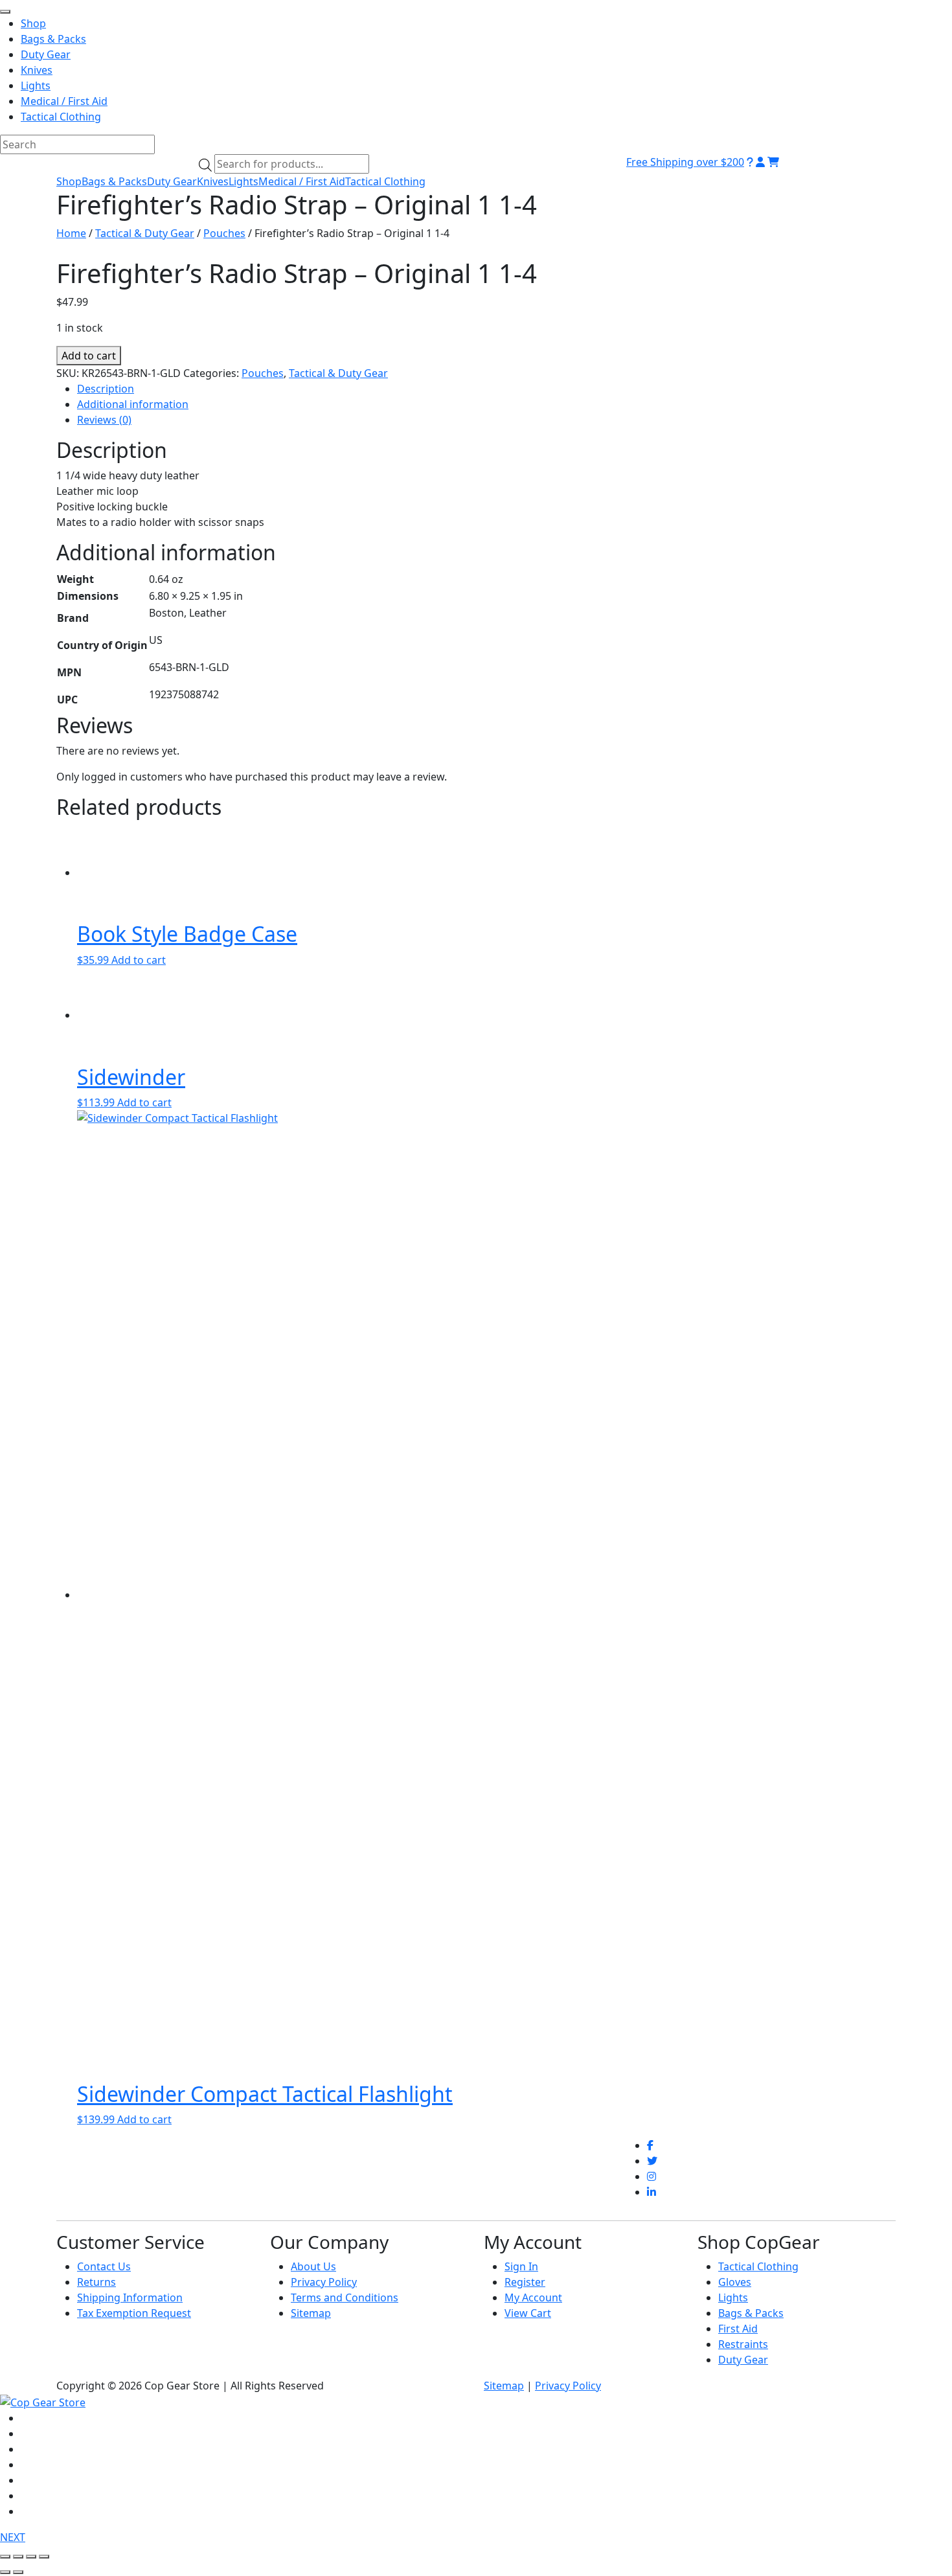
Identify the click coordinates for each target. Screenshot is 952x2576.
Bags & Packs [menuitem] (53, 39)
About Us (313, 2266)
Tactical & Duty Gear (145, 233)
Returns (96, 2282)
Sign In (521, 2266)
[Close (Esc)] (44, 2557)
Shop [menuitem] (33, 23)
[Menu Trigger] (5, 12)
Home (71, 233)
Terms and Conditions (345, 2297)
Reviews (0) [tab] (104, 420)
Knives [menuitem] (37, 70)
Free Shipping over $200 (685, 162)
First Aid (738, 2329)
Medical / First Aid (302, 181)
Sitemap (311, 2313)
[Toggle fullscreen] (18, 2557)
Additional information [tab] (133, 404)
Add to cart (89, 356)
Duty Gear (172, 181)
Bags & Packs (114, 181)
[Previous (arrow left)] (5, 2572)
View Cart (528, 2313)
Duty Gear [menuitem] (46, 54)
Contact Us (104, 2266)
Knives (213, 181)
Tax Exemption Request (134, 2313)
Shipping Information (130, 2297)
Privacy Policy (324, 2282)
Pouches (224, 233)
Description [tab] (106, 389)
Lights (244, 181)
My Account (533, 2297)
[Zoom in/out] (5, 2557)
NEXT (13, 2537)
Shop (69, 181)
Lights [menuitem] (36, 85)
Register (525, 2282)
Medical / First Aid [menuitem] (64, 101)
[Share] (31, 2557)
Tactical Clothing (385, 181)
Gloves (735, 2282)
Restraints (743, 2344)
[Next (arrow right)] (18, 2572)
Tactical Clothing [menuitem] (61, 117)
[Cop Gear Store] (43, 2401)
